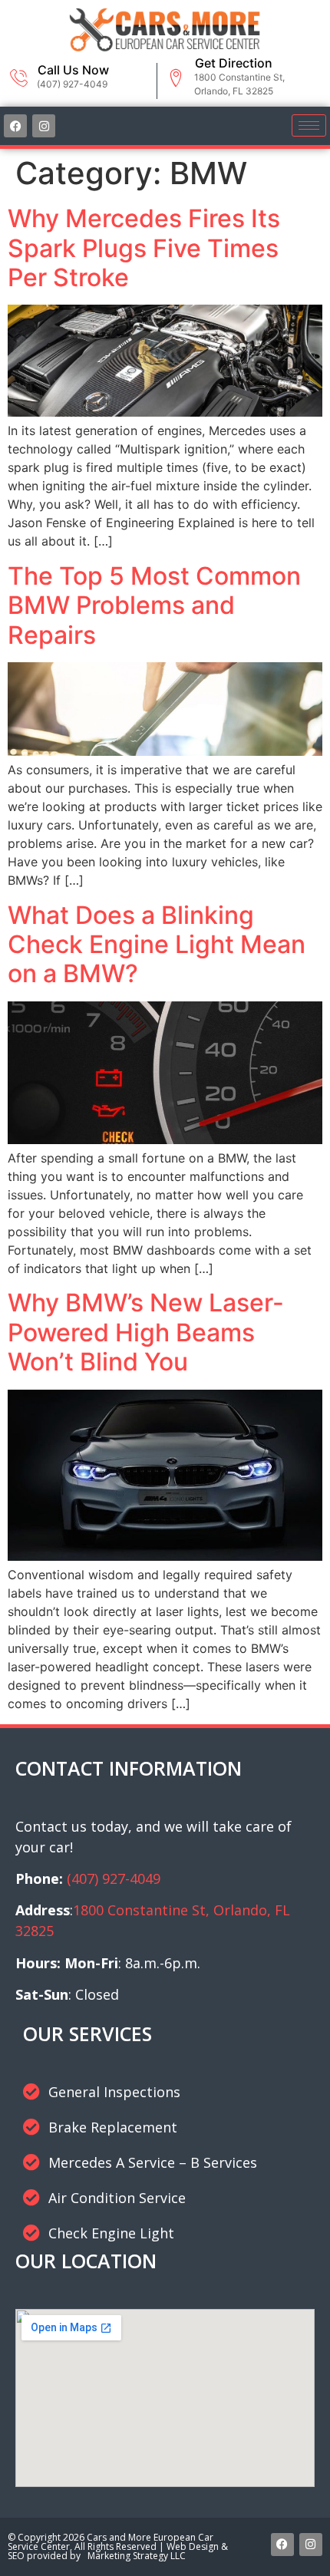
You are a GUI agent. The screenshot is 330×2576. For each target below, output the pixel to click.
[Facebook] (15, 126)
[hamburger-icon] (309, 125)
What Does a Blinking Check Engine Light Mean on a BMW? (157, 945)
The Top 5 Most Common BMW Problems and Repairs (154, 605)
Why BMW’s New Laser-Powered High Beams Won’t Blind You (146, 1332)
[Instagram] (44, 126)
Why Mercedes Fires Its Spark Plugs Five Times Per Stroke (144, 248)
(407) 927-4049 (114, 1878)
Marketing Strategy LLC (134, 2556)
